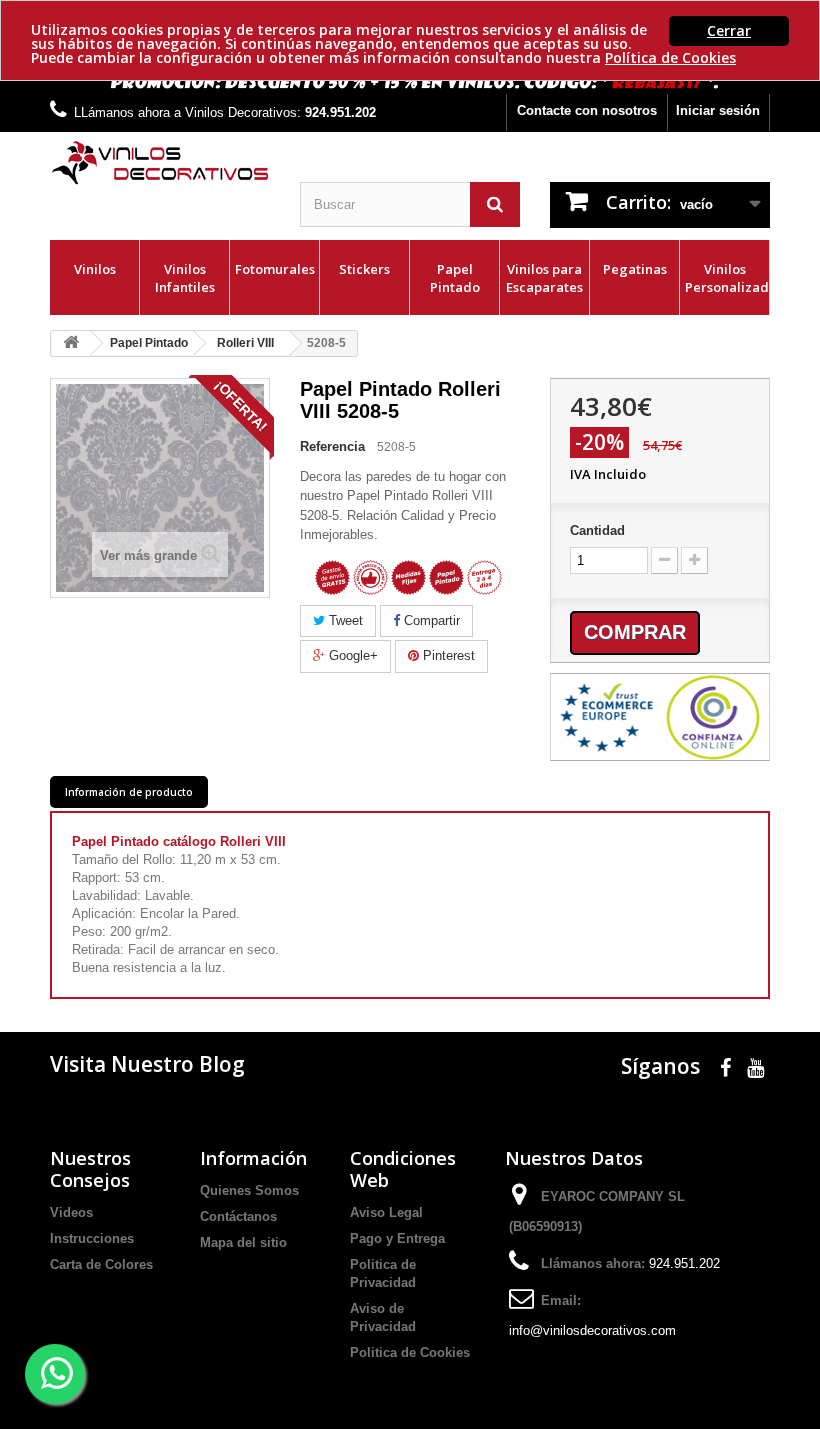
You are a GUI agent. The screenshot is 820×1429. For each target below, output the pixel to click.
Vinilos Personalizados (727, 278)
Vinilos (95, 269)
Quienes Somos (249, 1190)
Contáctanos (238, 1216)
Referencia (332, 446)
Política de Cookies (670, 57)
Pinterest (447, 655)
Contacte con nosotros (587, 110)
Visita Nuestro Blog (147, 1064)
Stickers (364, 269)
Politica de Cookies (410, 1352)
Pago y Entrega (397, 1238)
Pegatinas (635, 269)
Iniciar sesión (718, 110)
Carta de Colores (101, 1264)
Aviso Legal (386, 1212)
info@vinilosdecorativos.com (592, 1330)
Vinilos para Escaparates (544, 278)
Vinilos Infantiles (185, 278)
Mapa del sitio (243, 1242)
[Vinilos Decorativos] (160, 163)
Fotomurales (275, 269)
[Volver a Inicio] (71, 343)
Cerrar (729, 30)
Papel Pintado (455, 278)
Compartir (430, 620)
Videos (71, 1212)
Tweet (344, 620)
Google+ (351, 655)
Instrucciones (92, 1238)
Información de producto (129, 792)
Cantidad (597, 530)
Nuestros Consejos (90, 1169)
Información (253, 1158)
